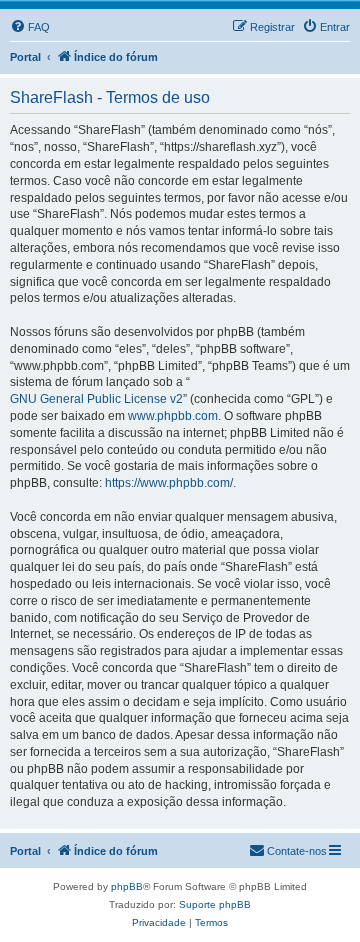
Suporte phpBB (215, 904)
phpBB (127, 886)
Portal (25, 57)
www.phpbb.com (173, 416)
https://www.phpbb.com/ (169, 483)
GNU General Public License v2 (96, 399)
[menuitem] (30, 27)
